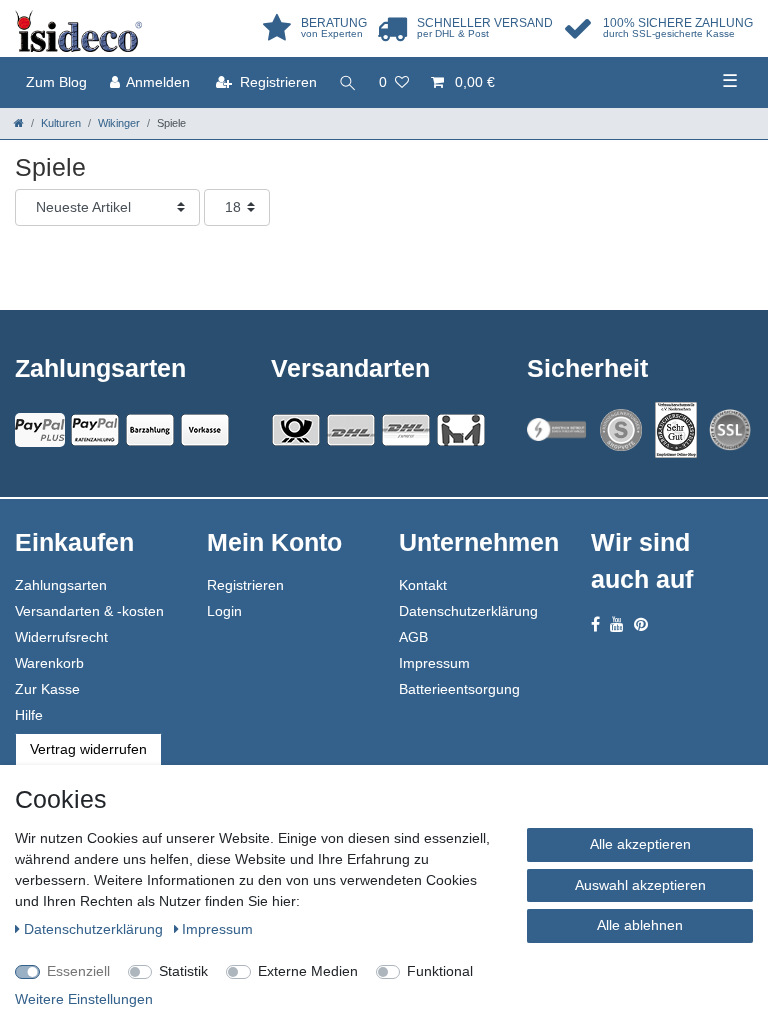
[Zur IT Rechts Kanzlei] (557, 429)
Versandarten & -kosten (89, 611)
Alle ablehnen (640, 925)
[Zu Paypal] (40, 430)
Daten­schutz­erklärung (95, 929)
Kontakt (423, 585)
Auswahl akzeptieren (640, 885)
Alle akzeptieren (640, 844)
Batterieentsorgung (459, 689)
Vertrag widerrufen (88, 749)
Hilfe (29, 715)
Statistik (183, 971)
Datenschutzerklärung (468, 611)
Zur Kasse (47, 689)
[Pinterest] (641, 624)
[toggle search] (348, 82)
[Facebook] (595, 624)
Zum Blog (56, 82)
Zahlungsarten (61, 585)
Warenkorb (49, 663)
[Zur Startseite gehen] (19, 123)
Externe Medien (308, 971)
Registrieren (245, 585)
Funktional (440, 971)
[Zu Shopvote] (621, 430)
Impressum (434, 663)
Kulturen (61, 123)
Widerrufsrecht (61, 637)
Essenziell (78, 971)
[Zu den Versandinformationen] (296, 430)
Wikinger (119, 123)
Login (224, 611)
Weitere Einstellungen (84, 999)
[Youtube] (617, 624)
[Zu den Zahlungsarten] (205, 430)
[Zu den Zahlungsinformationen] (150, 430)
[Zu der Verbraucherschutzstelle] (676, 430)
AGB (413, 637)
